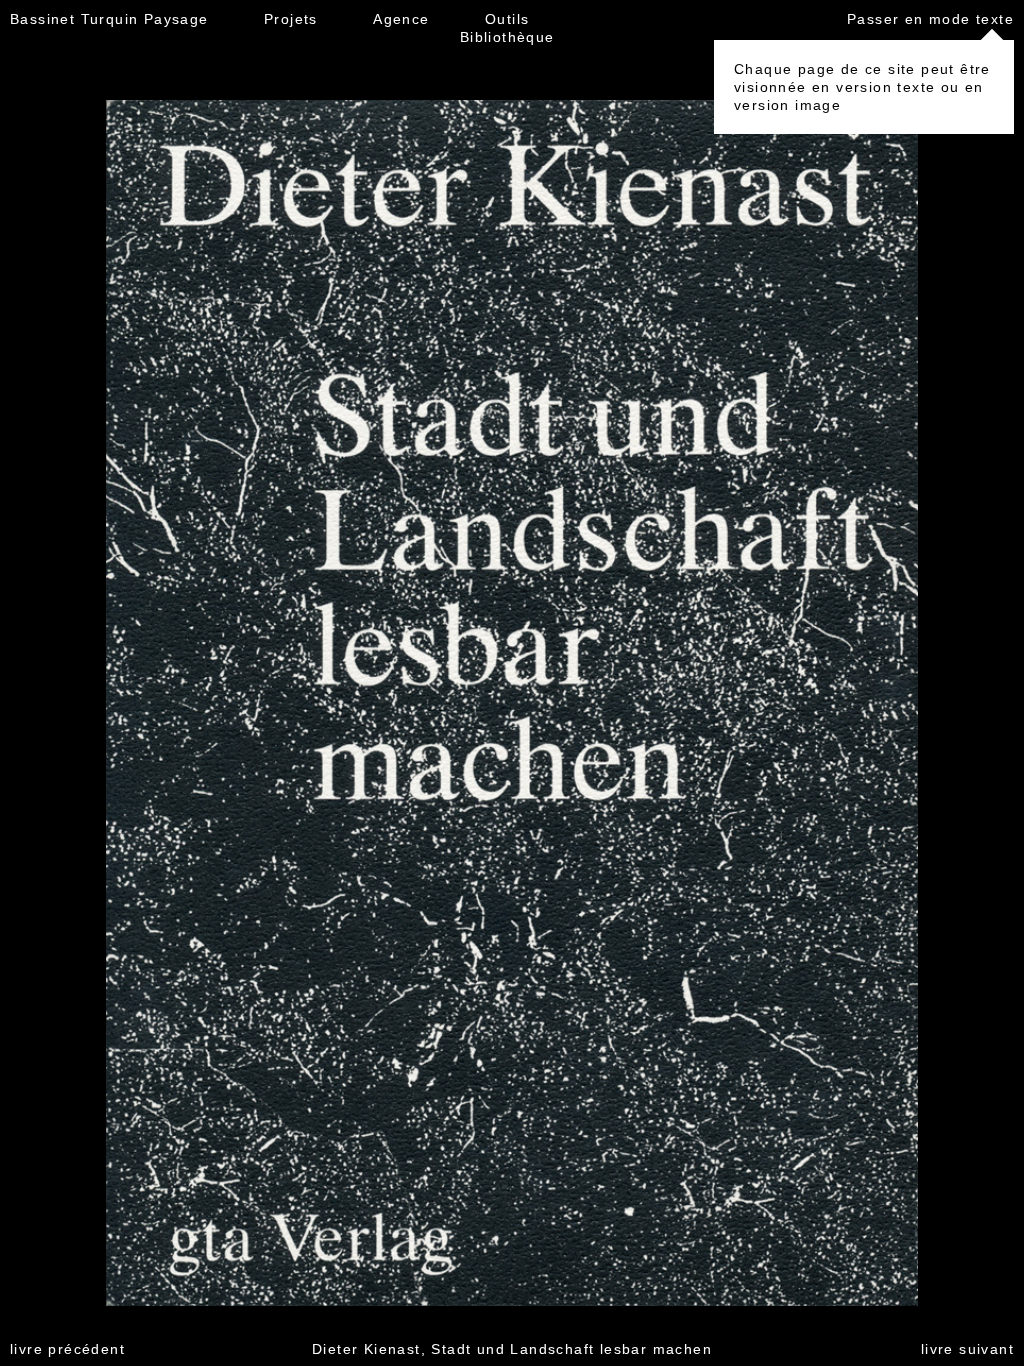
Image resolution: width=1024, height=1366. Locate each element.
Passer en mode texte (930, 19)
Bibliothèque (507, 37)
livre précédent (67, 1349)
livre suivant (967, 1349)
